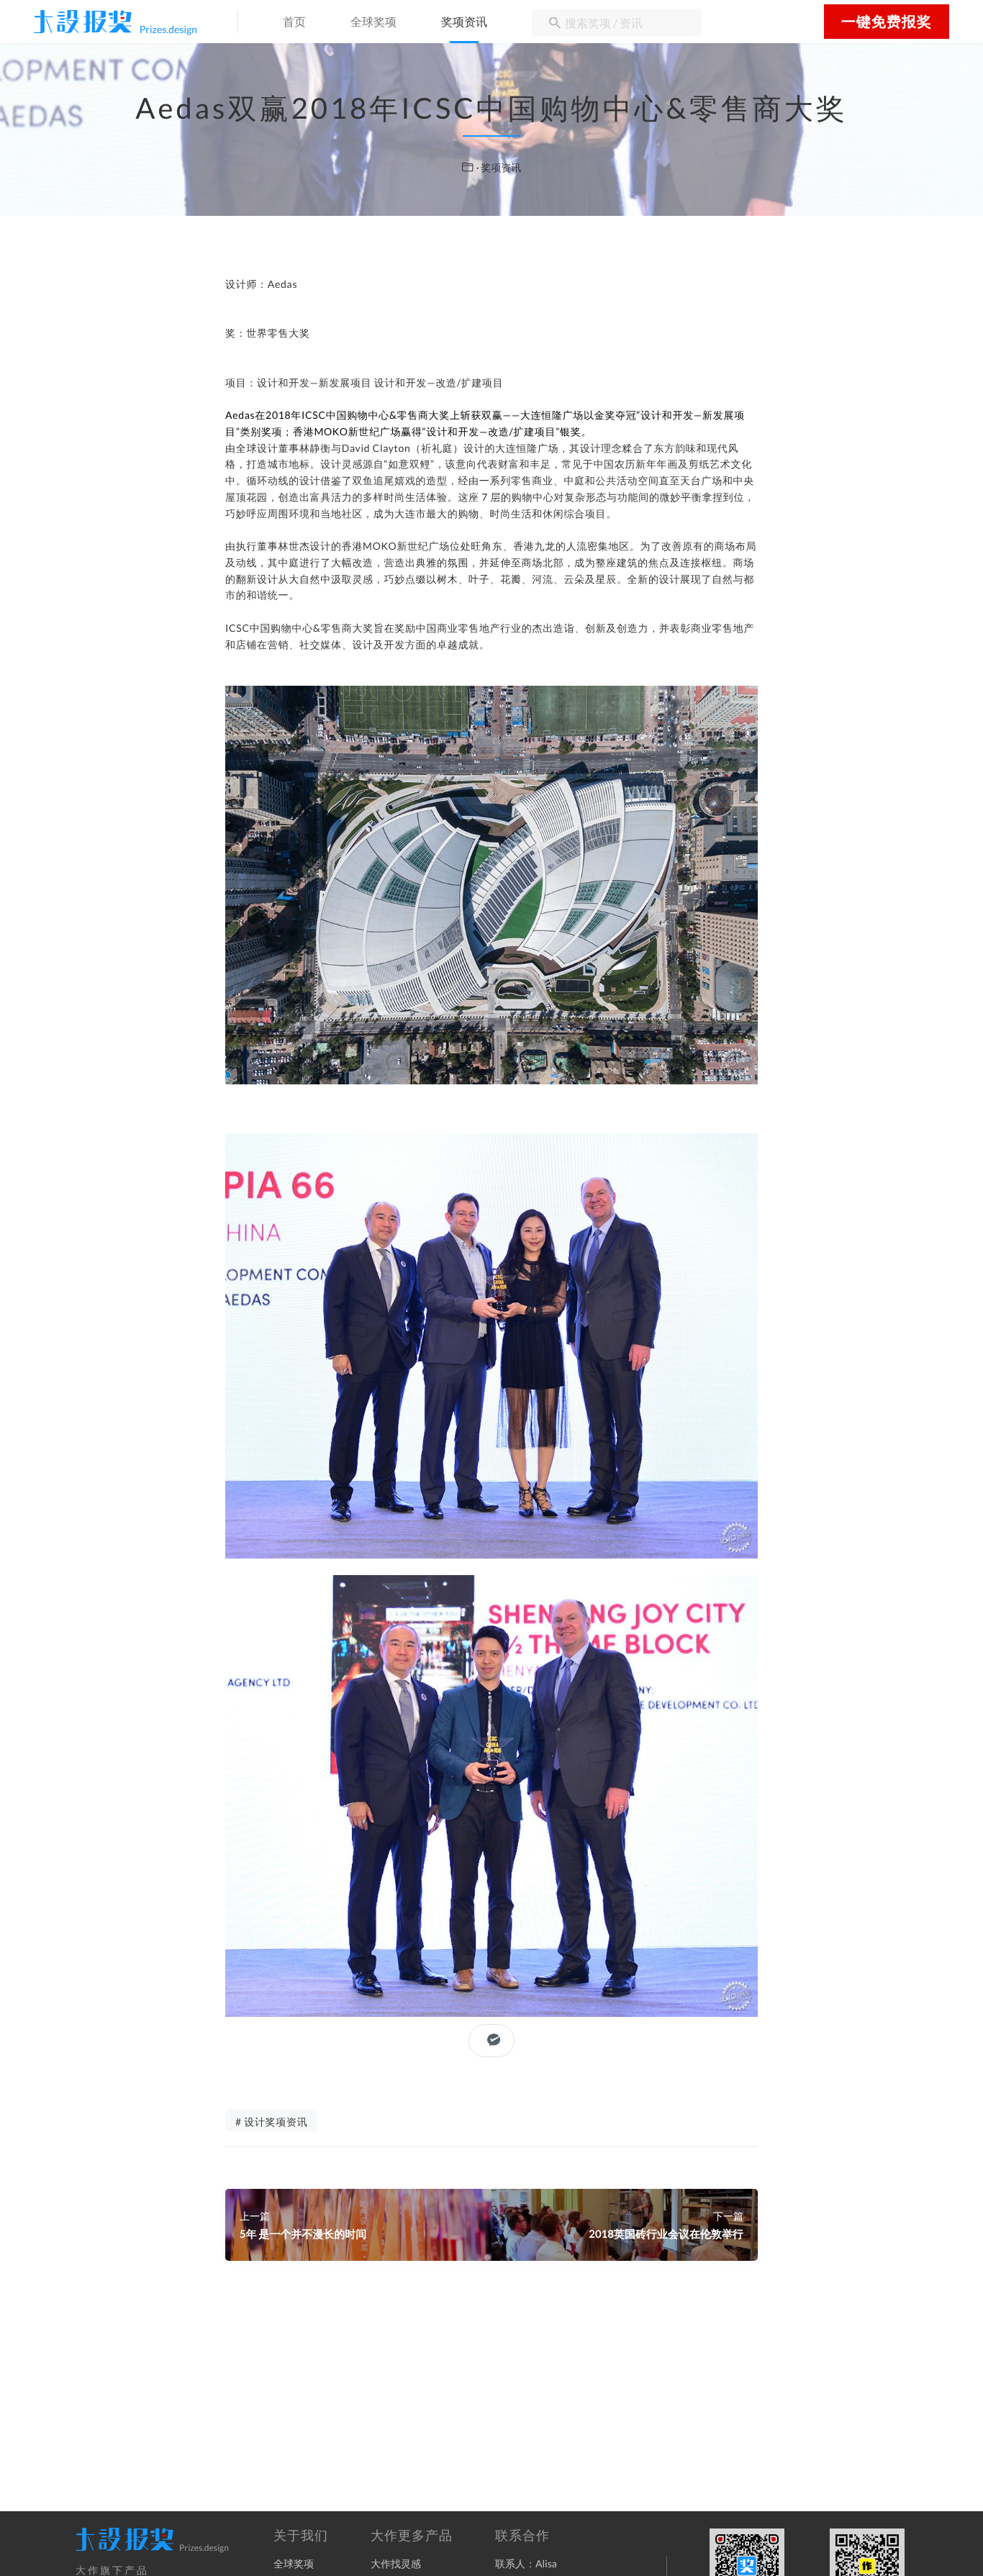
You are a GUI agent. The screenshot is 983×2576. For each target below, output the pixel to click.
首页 (294, 23)
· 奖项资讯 (499, 167)
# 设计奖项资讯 (271, 2122)
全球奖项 (373, 23)
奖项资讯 (464, 23)
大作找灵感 (396, 2563)
